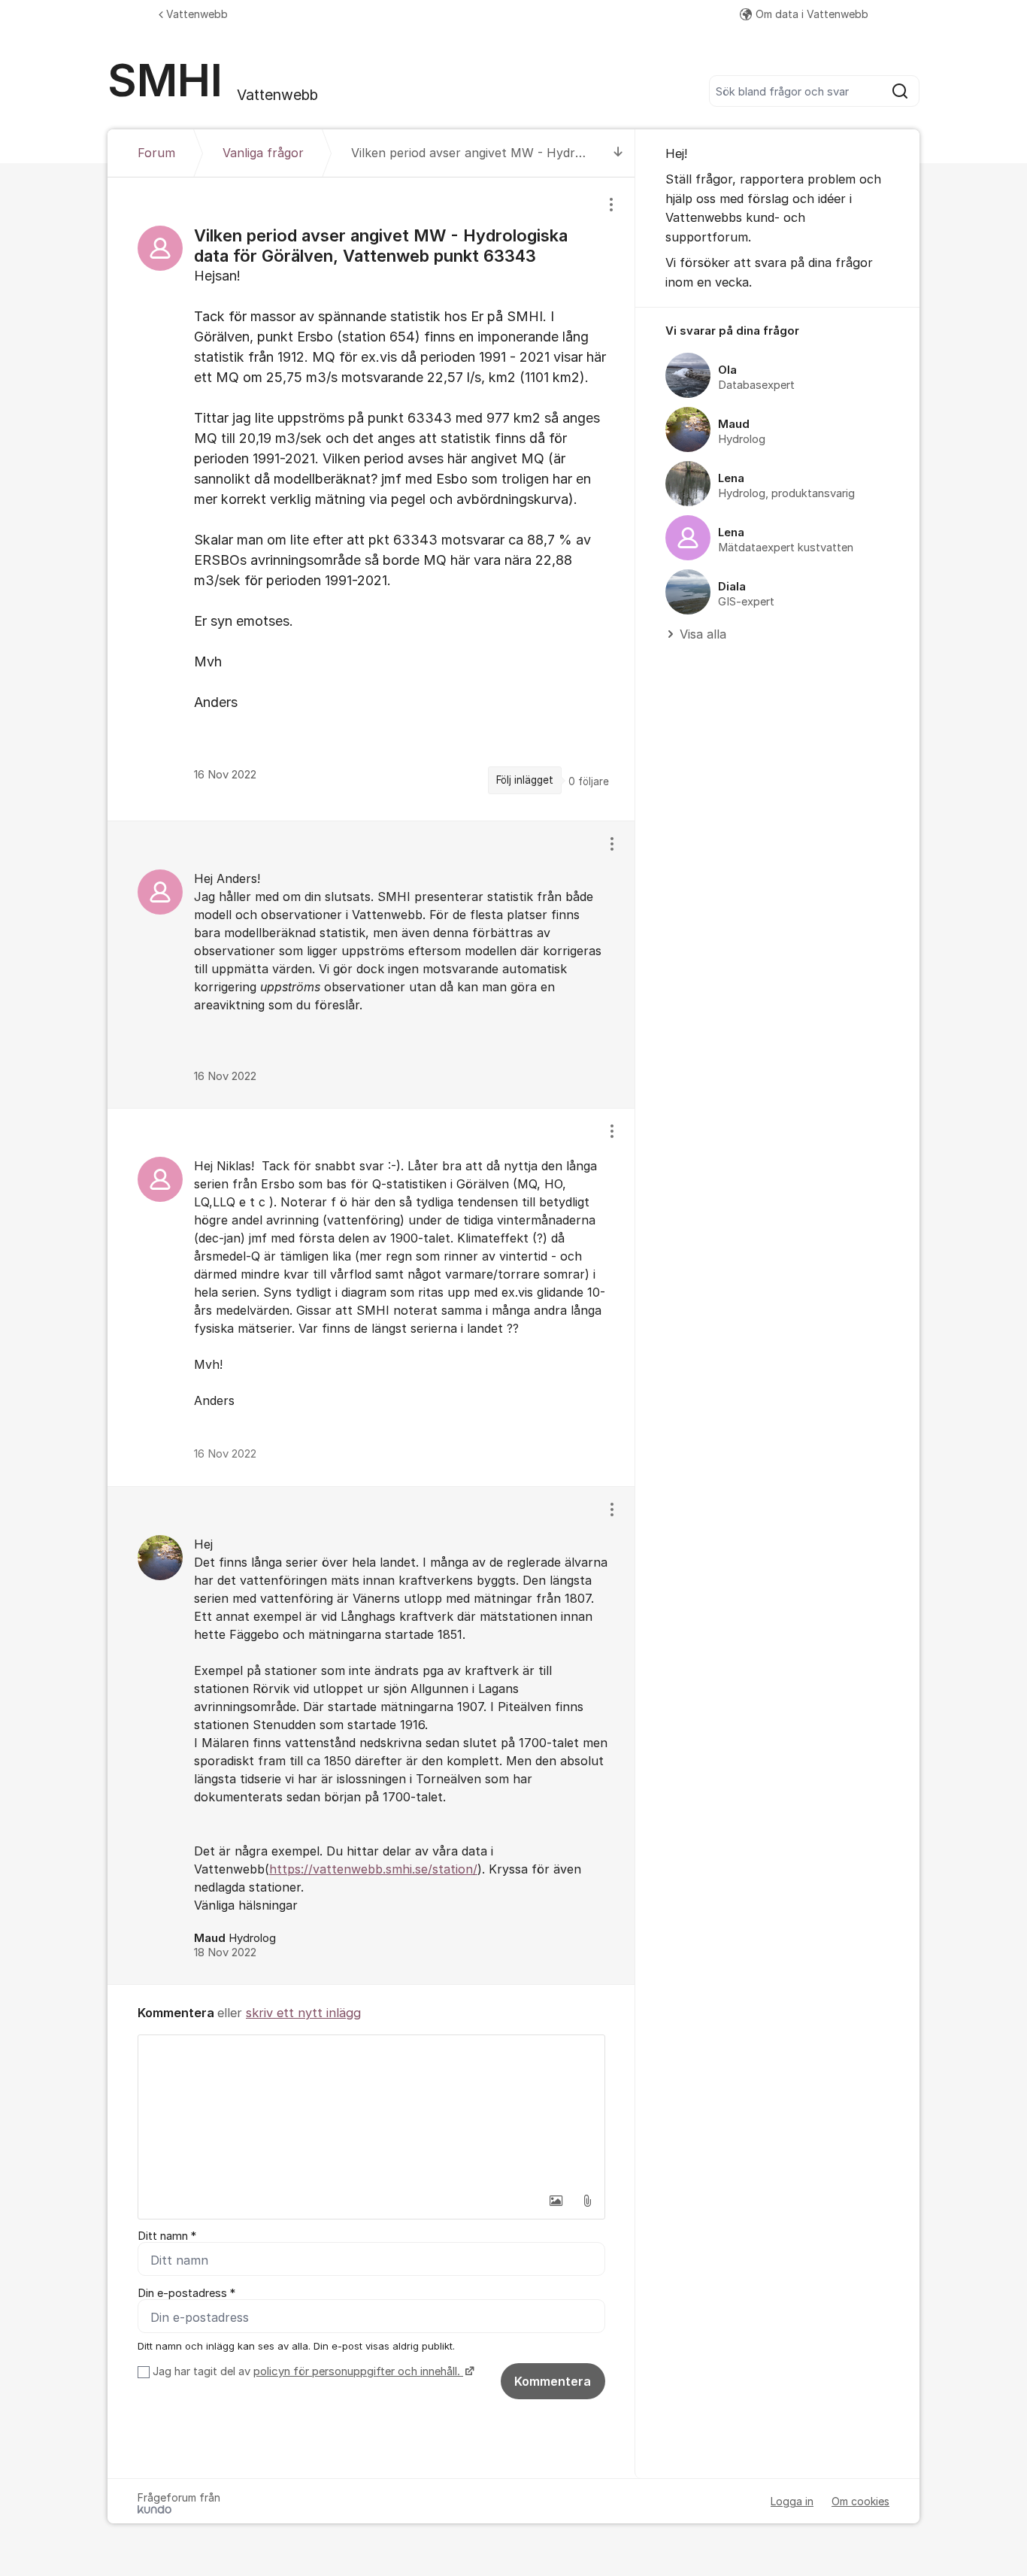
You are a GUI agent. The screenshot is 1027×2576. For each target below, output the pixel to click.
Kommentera (553, 2381)
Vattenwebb (197, 14)
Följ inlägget (525, 780)
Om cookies (860, 2501)
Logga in (792, 2501)
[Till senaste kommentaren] (618, 153)
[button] (556, 2201)
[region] (371, 499)
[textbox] (371, 2110)
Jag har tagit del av (306, 2371)
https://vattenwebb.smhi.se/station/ (373, 1869)
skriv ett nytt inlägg (303, 2013)
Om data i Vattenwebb (812, 14)
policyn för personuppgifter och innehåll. (358, 2371)
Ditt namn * (167, 2236)
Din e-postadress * (186, 2293)
